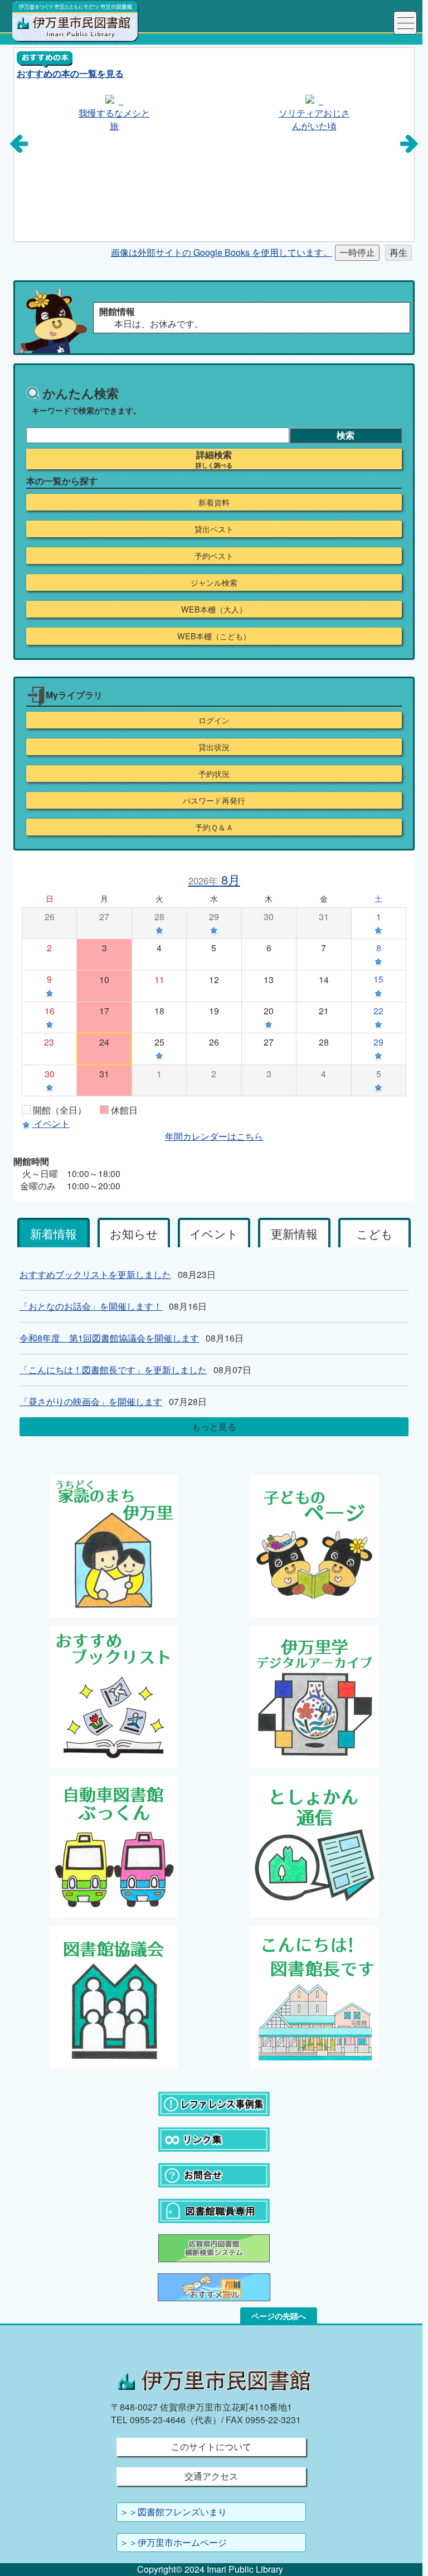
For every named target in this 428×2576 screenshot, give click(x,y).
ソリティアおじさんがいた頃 (115, 119)
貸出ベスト (214, 529)
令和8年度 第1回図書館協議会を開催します (109, 1338)
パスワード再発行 (214, 800)
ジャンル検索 (214, 582)
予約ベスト (214, 556)
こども (374, 1233)
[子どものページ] (314, 1545)
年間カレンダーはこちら (214, 1136)
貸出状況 (214, 747)
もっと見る (214, 1426)
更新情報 (294, 1233)
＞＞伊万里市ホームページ (173, 2542)
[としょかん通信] (314, 1846)
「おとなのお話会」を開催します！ (91, 1306)
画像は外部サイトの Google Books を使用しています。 (222, 252)
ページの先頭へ (279, 2316)
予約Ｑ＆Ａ (214, 827)
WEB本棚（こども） (214, 636)
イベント (214, 1233)
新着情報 (53, 1233)
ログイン (214, 720)
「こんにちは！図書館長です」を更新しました (113, 1370)
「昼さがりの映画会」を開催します (91, 1401)
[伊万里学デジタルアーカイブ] (314, 1695)
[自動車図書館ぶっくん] (114, 1846)
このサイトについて (211, 2446)
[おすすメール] (214, 2286)
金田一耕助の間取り (315, 119)
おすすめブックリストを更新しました (95, 1274)
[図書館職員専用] (214, 2210)
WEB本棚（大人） (214, 609)
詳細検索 (214, 455)
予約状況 (214, 774)
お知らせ (134, 1233)
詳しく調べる (214, 465)
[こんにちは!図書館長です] (314, 1996)
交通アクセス (211, 2476)
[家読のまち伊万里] (114, 1545)
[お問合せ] (214, 2174)
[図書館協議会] (114, 1996)
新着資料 (214, 502)
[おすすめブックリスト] (114, 1695)
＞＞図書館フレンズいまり (173, 2512)
